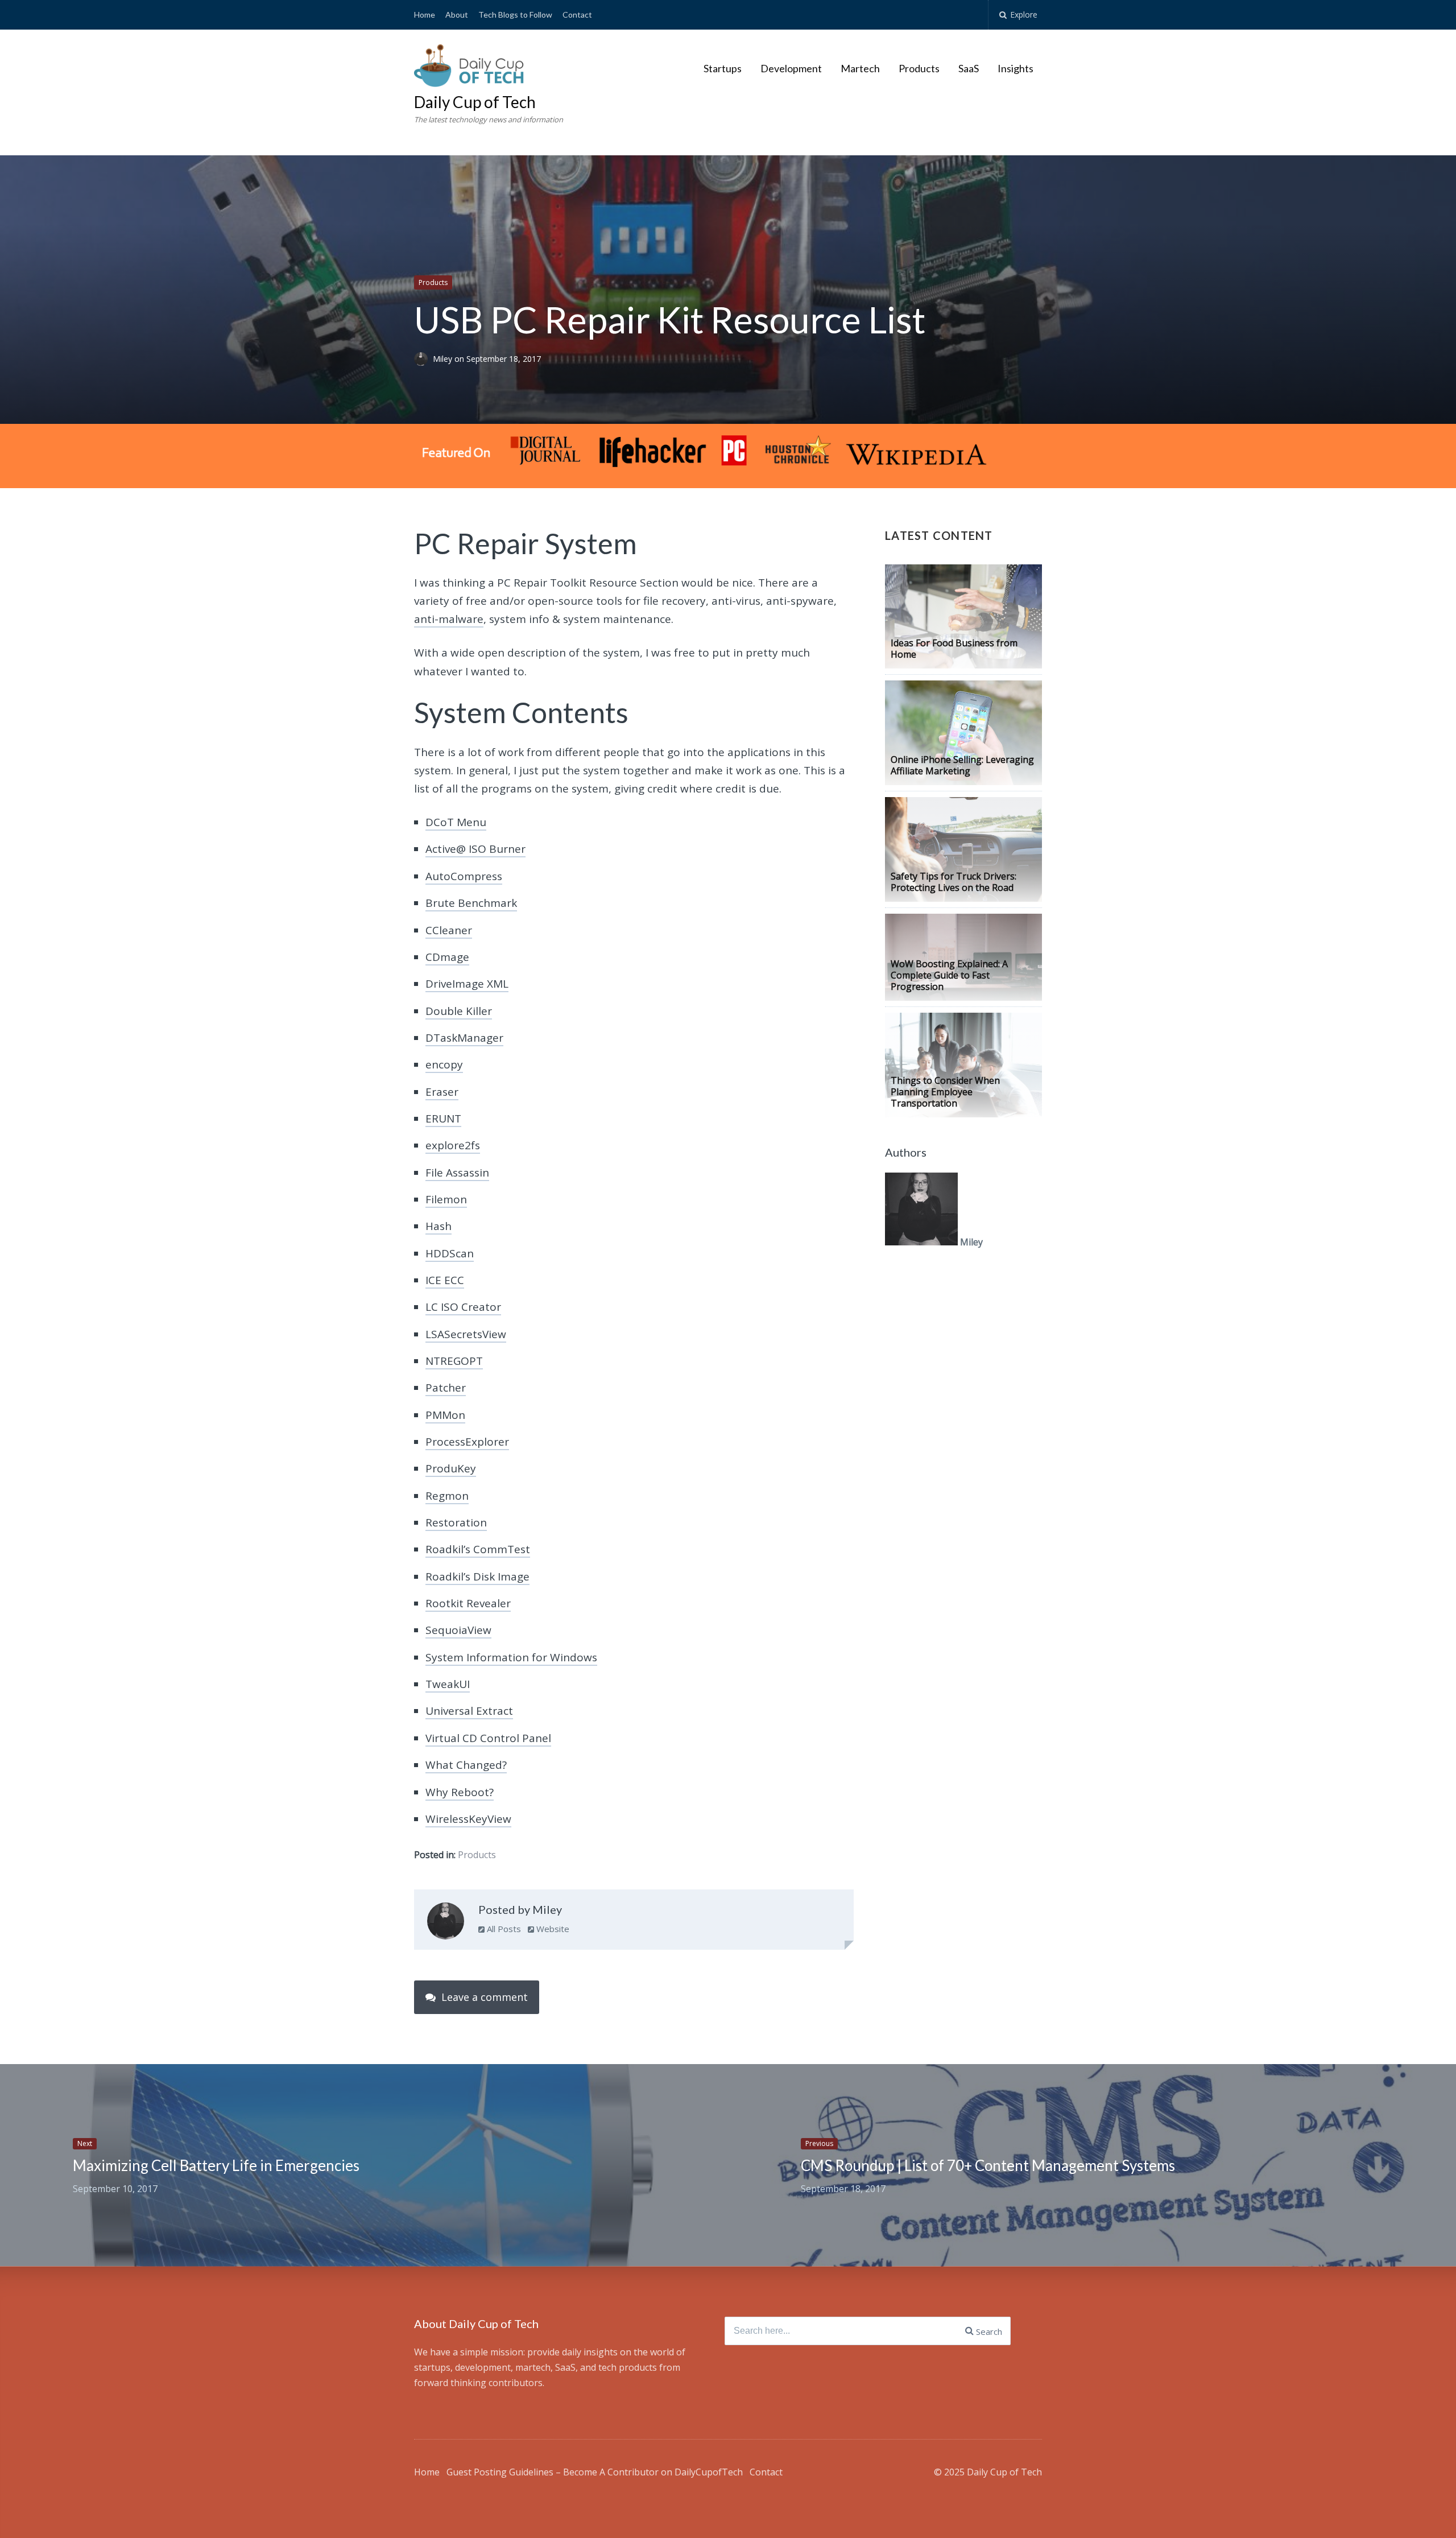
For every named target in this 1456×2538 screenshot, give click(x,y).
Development (791, 68)
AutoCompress (464, 876)
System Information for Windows (511, 1657)
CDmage (447, 957)
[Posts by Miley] (446, 1924)
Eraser (442, 1092)
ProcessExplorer (467, 1442)
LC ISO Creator (463, 1307)
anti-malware (449, 619)
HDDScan (450, 1253)
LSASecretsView (466, 1334)
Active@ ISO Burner (475, 849)
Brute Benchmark (471, 903)
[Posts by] (423, 359)
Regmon (447, 1496)
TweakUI (448, 1684)
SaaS (969, 68)
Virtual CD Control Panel (488, 1738)
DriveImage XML (467, 984)
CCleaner (449, 930)
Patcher (446, 1388)
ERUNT (443, 1119)
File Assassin (457, 1173)
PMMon (445, 1415)
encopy (444, 1064)
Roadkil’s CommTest (478, 1549)
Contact (577, 15)
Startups (723, 68)
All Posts (503, 1929)
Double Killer (459, 1011)
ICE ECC (445, 1280)
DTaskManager (464, 1038)
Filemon (446, 1199)
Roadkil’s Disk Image (477, 1577)
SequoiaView (458, 1630)
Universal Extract (469, 1711)
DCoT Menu (456, 822)
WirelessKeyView (468, 1819)
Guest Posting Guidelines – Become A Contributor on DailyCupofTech (595, 2472)
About (457, 15)
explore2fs (453, 1145)
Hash (439, 1226)
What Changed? (466, 1765)
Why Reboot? (460, 1792)
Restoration (456, 1522)
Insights (1016, 68)
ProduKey (451, 1468)
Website (552, 1929)
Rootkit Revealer (468, 1603)
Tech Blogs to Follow (515, 15)
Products (919, 68)
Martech (860, 68)
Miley (444, 359)
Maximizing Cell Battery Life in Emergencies (216, 2165)
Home (425, 15)
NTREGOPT (454, 1361)
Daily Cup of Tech (475, 102)
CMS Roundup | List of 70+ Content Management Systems (988, 2165)
